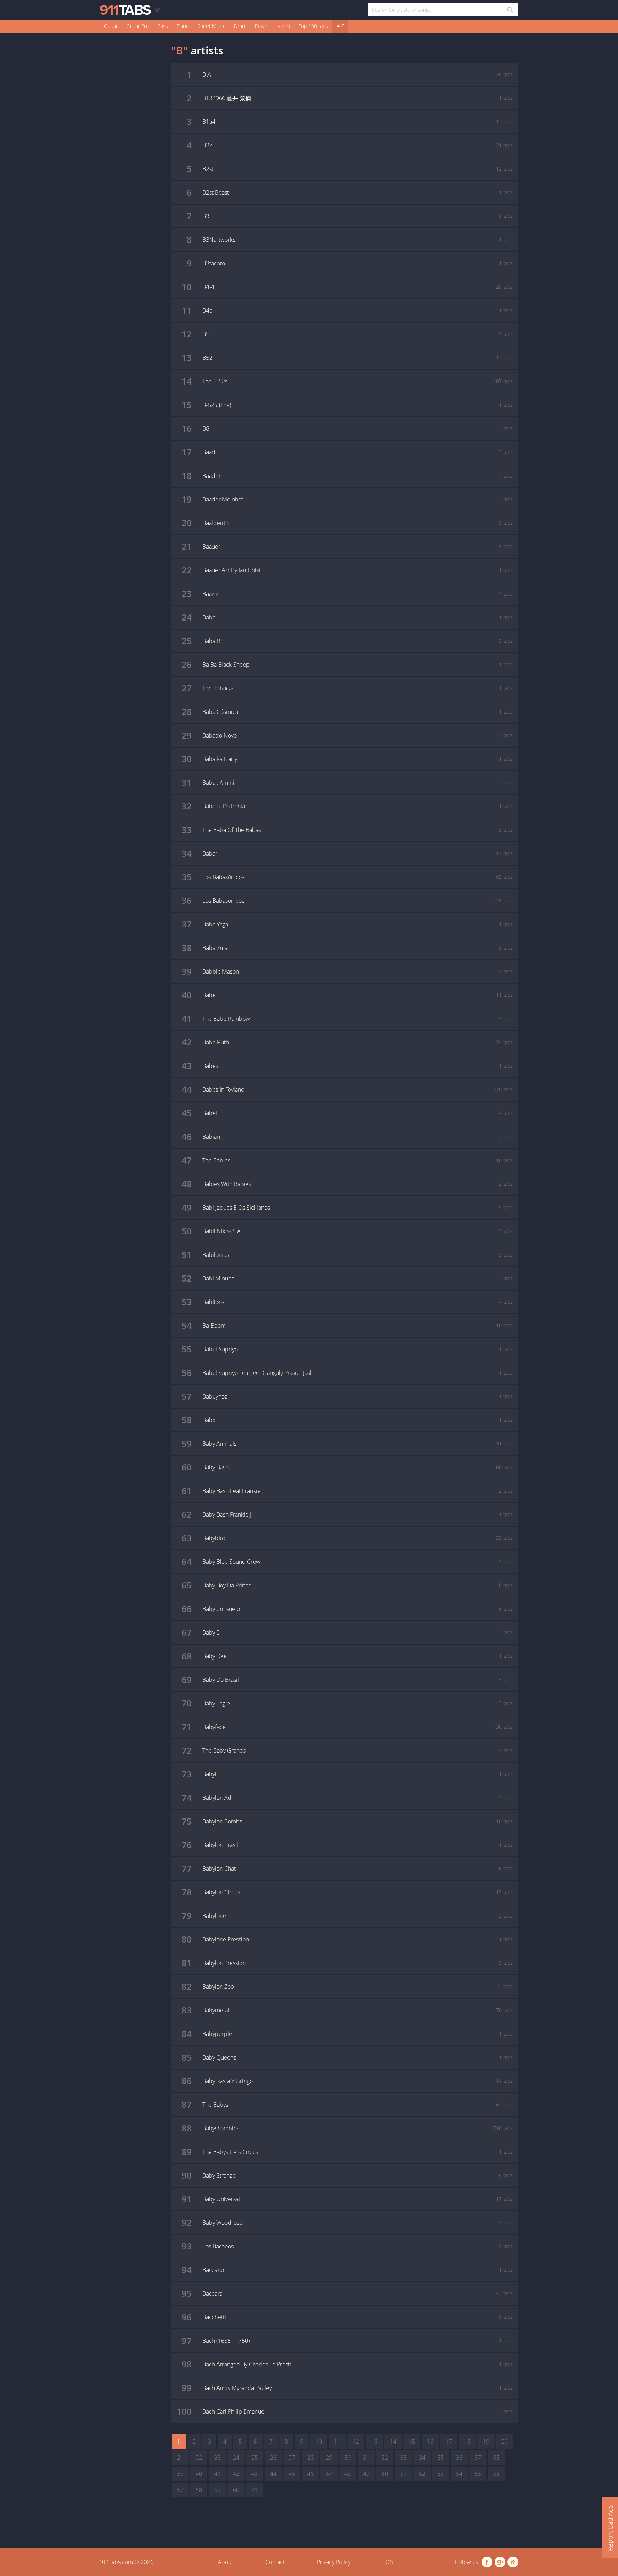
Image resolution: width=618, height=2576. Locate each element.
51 (403, 2474)
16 (430, 2442)
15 (412, 2442)
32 (385, 2458)
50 (385, 2474)
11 (337, 2442)
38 (496, 2458)
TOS (388, 2562)
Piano (183, 26)
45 (292, 2474)
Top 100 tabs (313, 26)
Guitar (111, 26)
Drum (240, 26)
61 (255, 2490)
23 (217, 2458)
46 (310, 2474)
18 (467, 2442)
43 (255, 2474)
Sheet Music (211, 26)
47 (329, 2474)
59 (217, 2490)
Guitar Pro (138, 26)
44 (273, 2474)
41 (217, 2474)
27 (292, 2458)
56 (496, 2474)
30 (348, 2458)
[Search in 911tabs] (510, 10)
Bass (163, 26)
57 (180, 2490)
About (225, 2562)
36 (459, 2458)
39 (180, 2474)
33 (403, 2458)
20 (505, 2442)
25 (255, 2458)
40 (199, 2474)
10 (319, 2442)
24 (236, 2458)
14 (393, 2442)
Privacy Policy (334, 2562)
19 (486, 2442)
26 (273, 2458)
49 (366, 2474)
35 (441, 2458)
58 (199, 2490)
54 (459, 2474)
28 (310, 2458)
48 (348, 2474)
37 (478, 2458)
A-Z (340, 26)
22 (199, 2458)
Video (284, 26)
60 (236, 2490)
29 (329, 2458)
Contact (275, 2562)
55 (478, 2474)
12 (356, 2442)
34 (422, 2458)
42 (236, 2474)
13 (374, 2442)
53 (441, 2474)
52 (422, 2474)
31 (366, 2458)
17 (449, 2442)
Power (262, 26)
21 (180, 2458)
